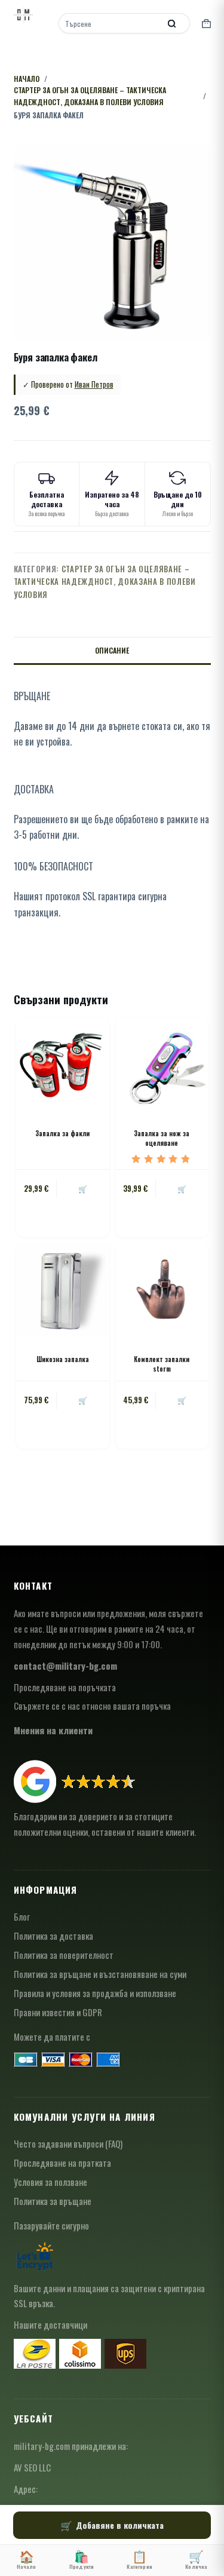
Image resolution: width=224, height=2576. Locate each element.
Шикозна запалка (63, 1359)
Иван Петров (94, 384)
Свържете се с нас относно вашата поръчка (92, 1706)
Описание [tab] (112, 650)
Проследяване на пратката (62, 2163)
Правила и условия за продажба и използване (95, 1993)
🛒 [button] (83, 1189)
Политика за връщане (53, 2201)
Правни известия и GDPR (58, 2012)
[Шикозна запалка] (63, 1290)
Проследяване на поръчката (65, 1687)
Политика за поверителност (64, 1955)
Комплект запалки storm (162, 1364)
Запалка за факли (62, 1133)
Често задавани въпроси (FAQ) (68, 2143)
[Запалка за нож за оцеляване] (162, 1064)
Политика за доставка (53, 1936)
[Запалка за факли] (63, 1064)
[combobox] (111, 23)
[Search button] (172, 23)
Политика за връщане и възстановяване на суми (100, 1974)
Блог (22, 1916)
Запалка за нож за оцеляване (162, 1138)
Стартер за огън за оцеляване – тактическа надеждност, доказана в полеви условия (105, 582)
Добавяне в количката (120, 2525)
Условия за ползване (50, 2182)
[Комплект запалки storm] (162, 1290)
